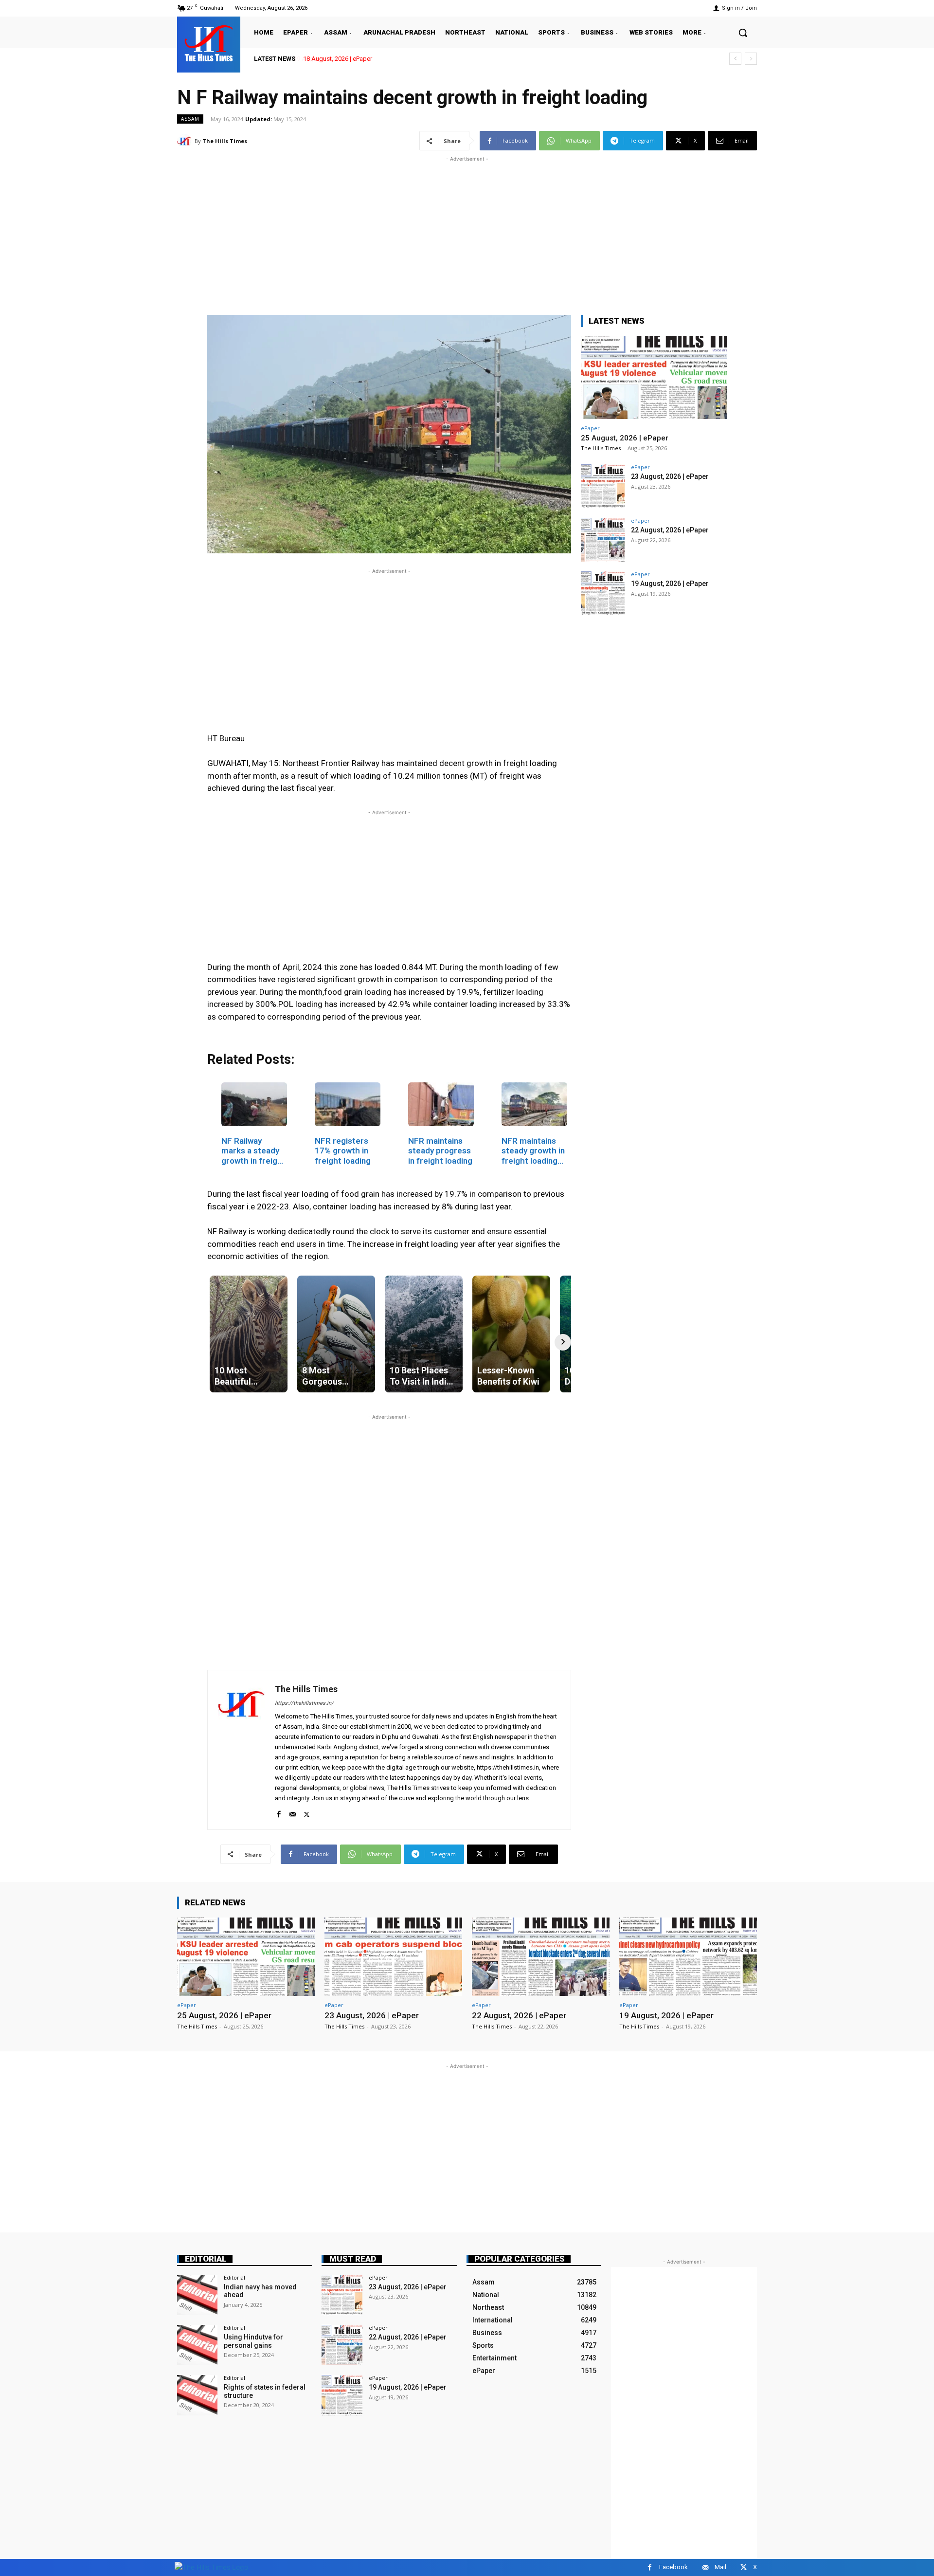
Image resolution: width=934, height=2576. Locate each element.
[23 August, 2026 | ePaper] (603, 486)
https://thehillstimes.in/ (304, 1703)
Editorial (206, 2259)
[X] (307, 1812)
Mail (720, 2567)
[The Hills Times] (209, 43)
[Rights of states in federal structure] (197, 2395)
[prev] (735, 59)
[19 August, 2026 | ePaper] (603, 593)
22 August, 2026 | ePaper (670, 530)
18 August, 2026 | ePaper (337, 59)
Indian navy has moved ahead (260, 2291)
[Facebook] (278, 1812)
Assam (190, 119)
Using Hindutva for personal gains (253, 2341)
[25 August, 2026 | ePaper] (654, 377)
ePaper (590, 428)
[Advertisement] (467, 232)
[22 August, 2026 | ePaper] (603, 540)
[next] (751, 59)
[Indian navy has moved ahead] (197, 2295)
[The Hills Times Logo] (211, 2567)
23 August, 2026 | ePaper (670, 476)
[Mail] (293, 1812)
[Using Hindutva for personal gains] (197, 2345)
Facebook (674, 2567)
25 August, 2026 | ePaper (625, 438)
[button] (743, 33)
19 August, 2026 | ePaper (670, 584)
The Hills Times (225, 141)
